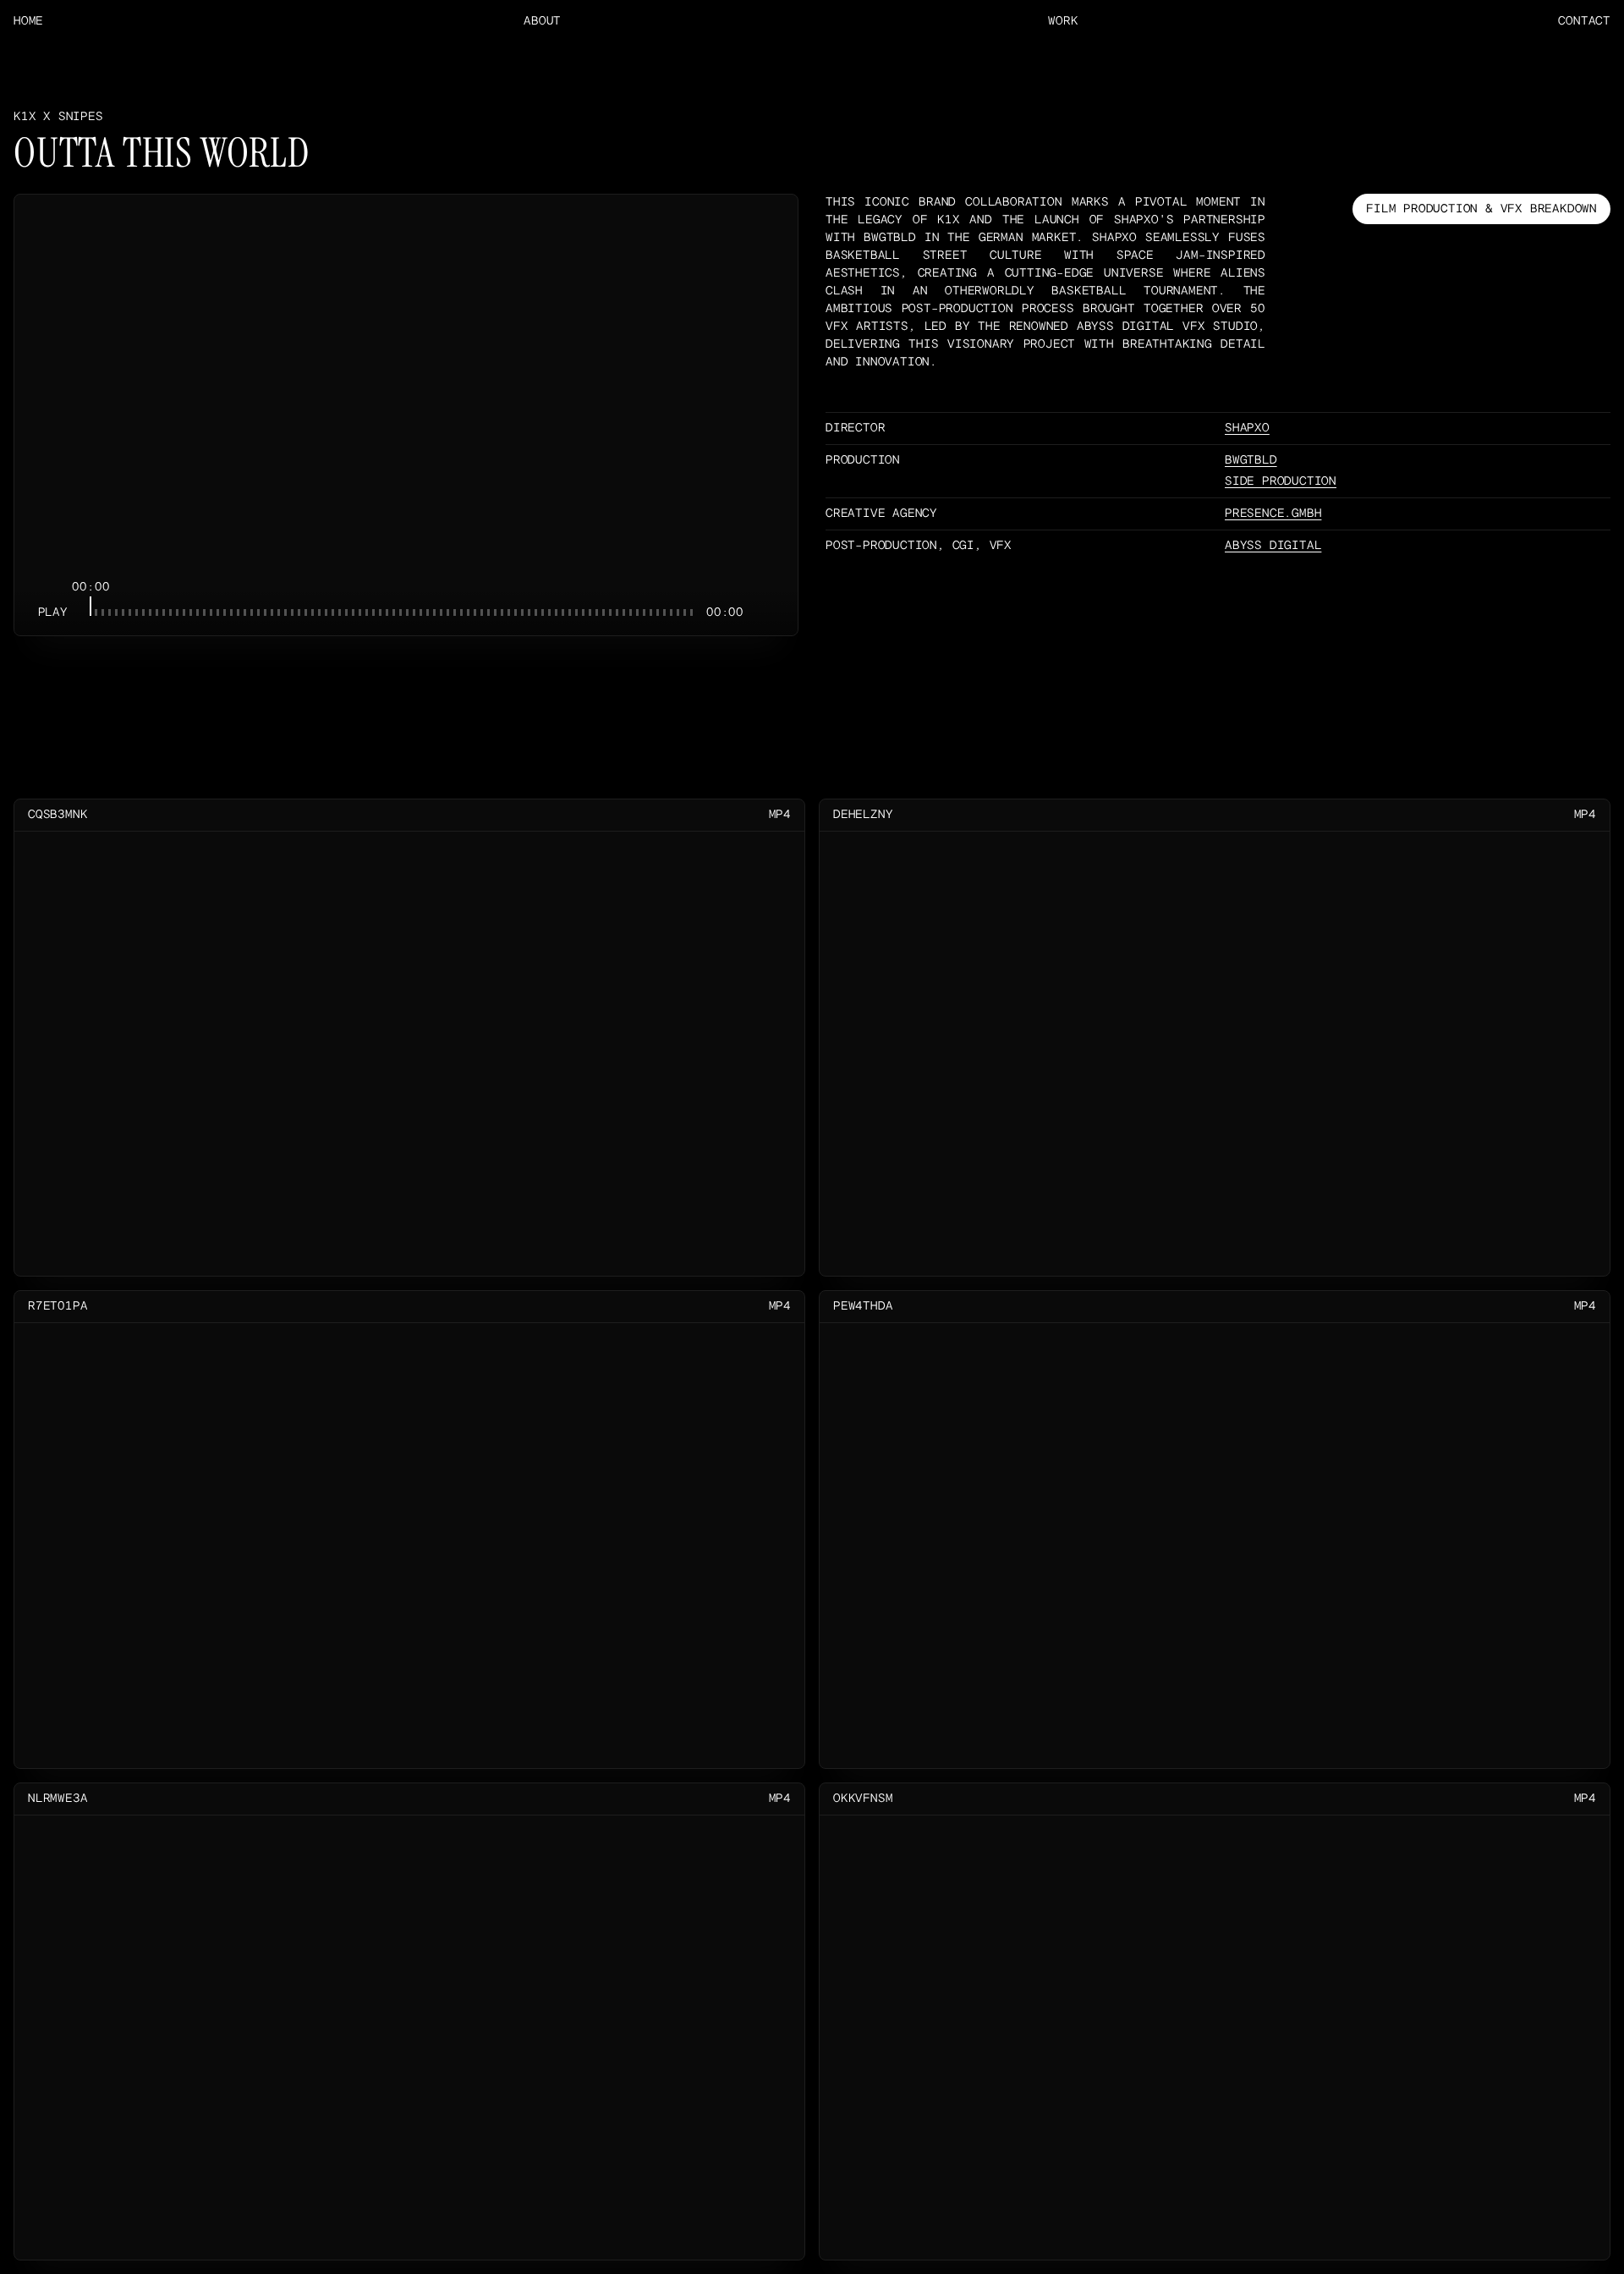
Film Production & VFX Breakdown (1481, 209)
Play (53, 612)
